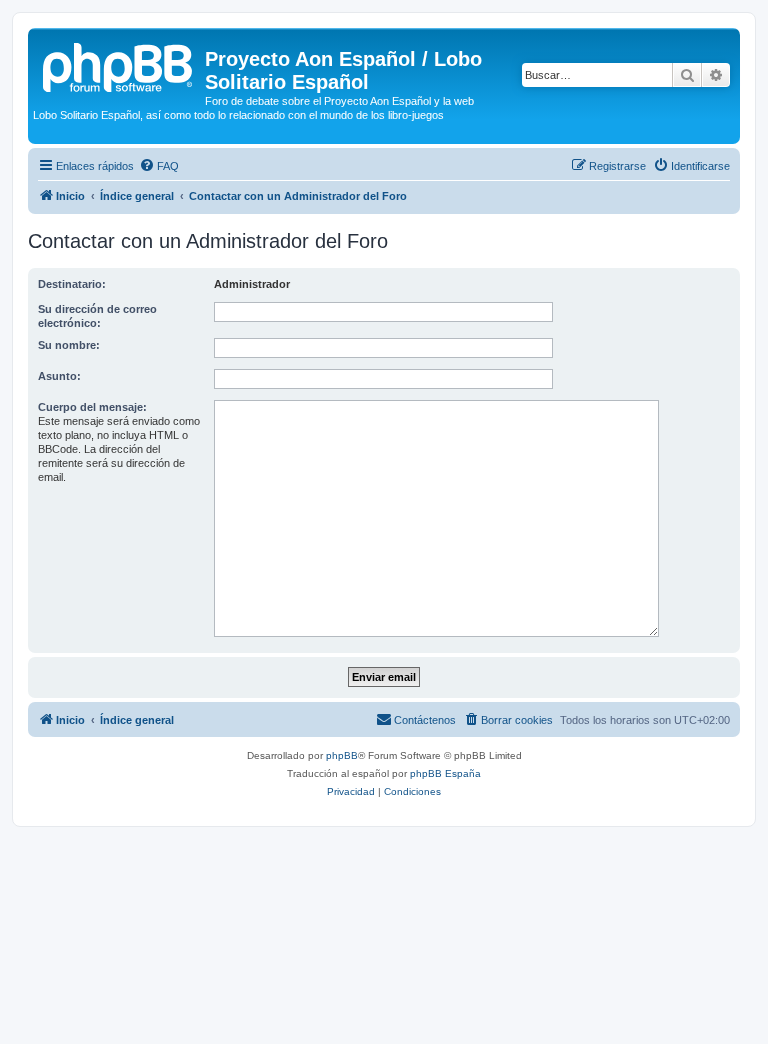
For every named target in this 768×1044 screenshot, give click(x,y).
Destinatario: (72, 284)
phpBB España (445, 773)
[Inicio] (119, 65)
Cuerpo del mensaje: (92, 407)
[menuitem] (159, 166)
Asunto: (59, 376)
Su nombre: (69, 345)
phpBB (342, 755)
